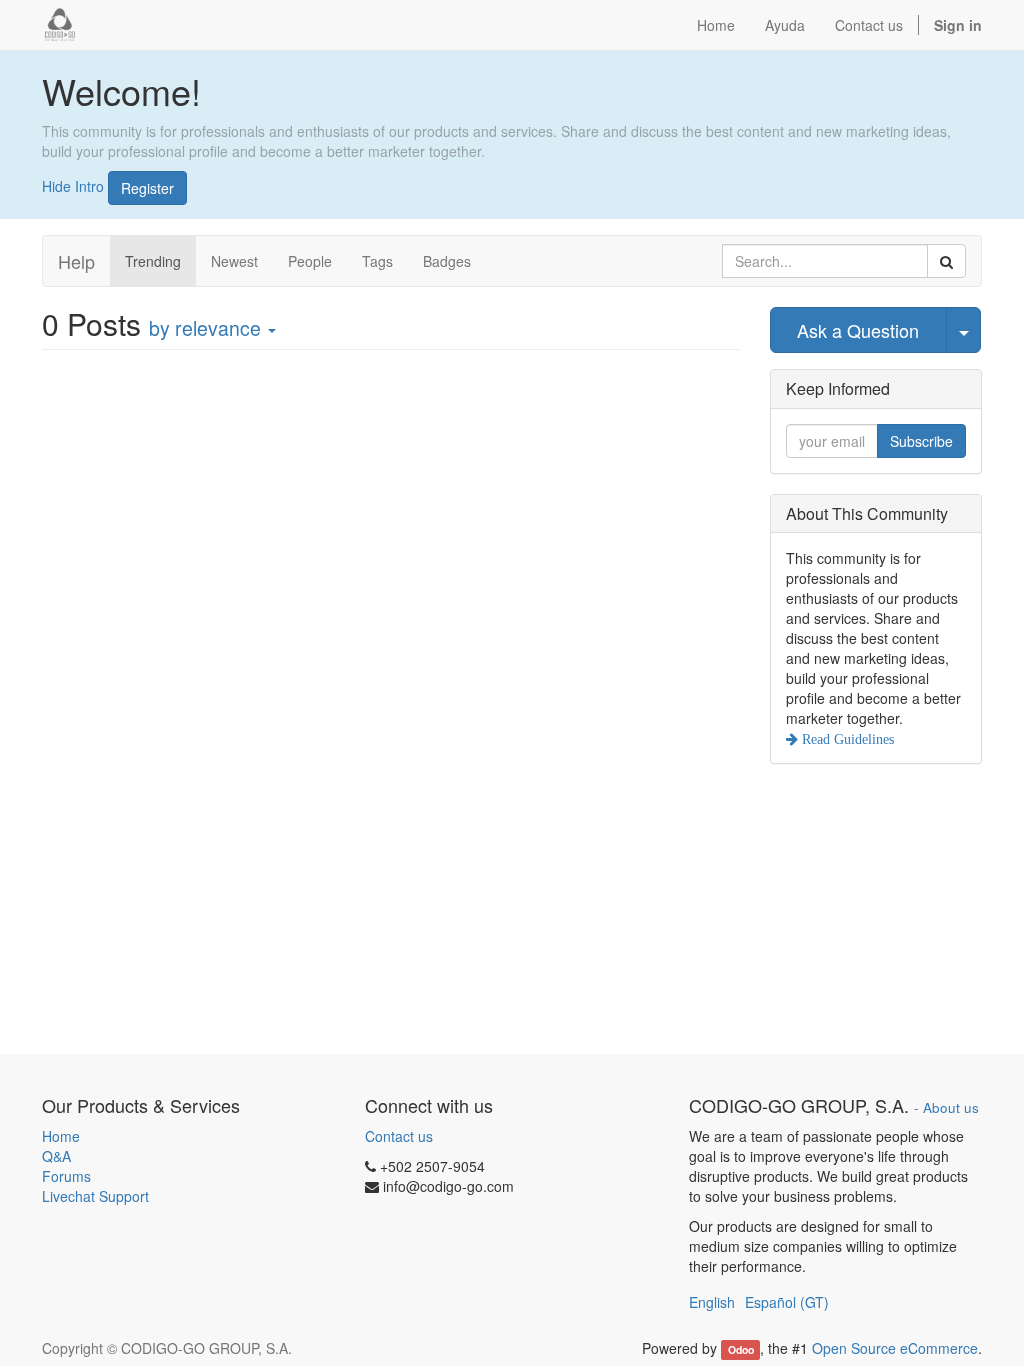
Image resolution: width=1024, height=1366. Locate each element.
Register (147, 188)
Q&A (56, 1156)
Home (61, 1136)
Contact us (399, 1136)
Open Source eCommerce (895, 1348)
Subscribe (921, 441)
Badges (447, 261)
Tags (377, 261)
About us (951, 1107)
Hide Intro (73, 185)
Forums (66, 1176)
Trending (153, 261)
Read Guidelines (846, 739)
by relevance (207, 328)
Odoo (741, 1349)
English (712, 1302)
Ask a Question (858, 330)
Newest (234, 261)
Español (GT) (787, 1302)
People (310, 261)
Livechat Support (95, 1196)
